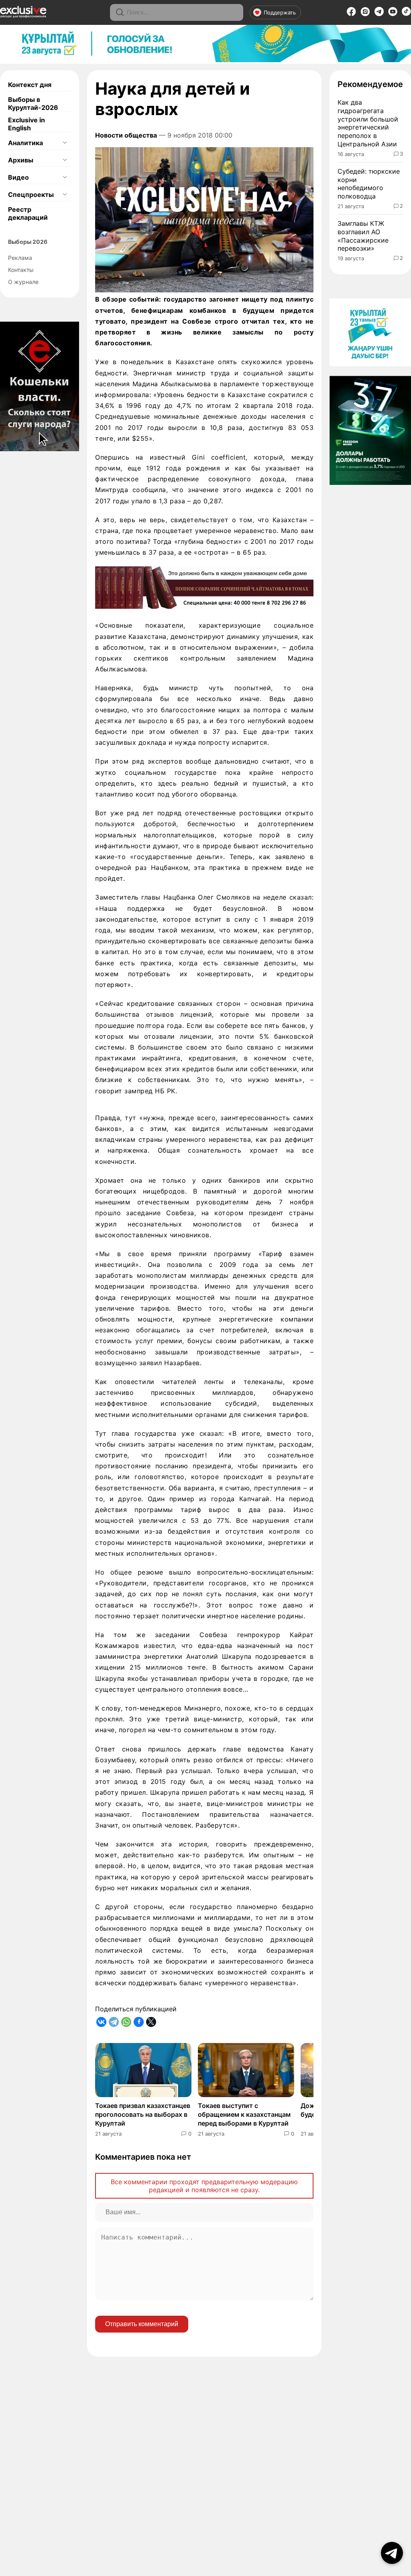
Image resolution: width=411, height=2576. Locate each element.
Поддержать (280, 12)
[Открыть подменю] (65, 143)
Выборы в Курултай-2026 (33, 103)
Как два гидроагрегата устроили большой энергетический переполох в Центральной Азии (368, 123)
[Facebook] (351, 14)
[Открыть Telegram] (392, 2553)
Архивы (21, 160)
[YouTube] (393, 14)
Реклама (20, 258)
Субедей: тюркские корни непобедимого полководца (369, 184)
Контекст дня (30, 85)
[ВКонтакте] (101, 2022)
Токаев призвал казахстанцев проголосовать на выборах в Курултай (143, 2115)
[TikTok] (406, 14)
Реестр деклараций (28, 213)
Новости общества (126, 135)
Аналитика (25, 143)
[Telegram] (379, 14)
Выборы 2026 (28, 242)
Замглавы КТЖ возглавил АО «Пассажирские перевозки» (363, 236)
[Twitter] (151, 2022)
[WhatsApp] (126, 2022)
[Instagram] (365, 14)
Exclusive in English (26, 124)
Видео (18, 177)
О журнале (23, 282)
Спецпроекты (31, 195)
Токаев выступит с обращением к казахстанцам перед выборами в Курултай (244, 2115)
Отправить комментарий (142, 2324)
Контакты (21, 270)
